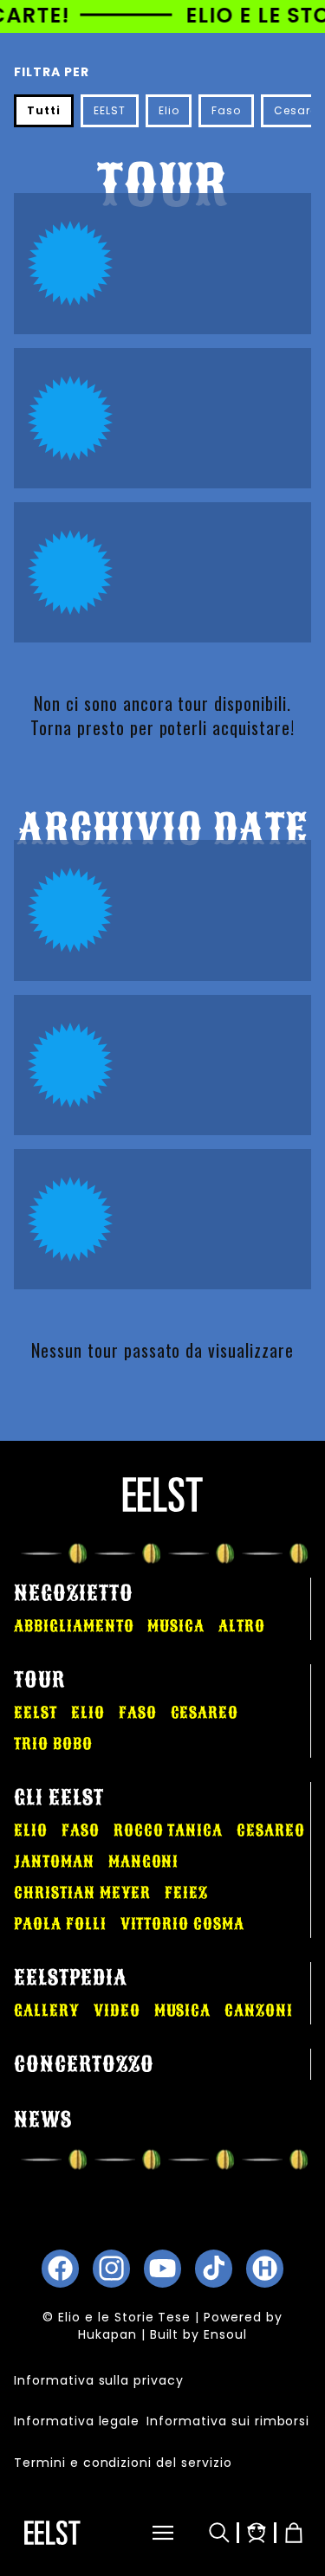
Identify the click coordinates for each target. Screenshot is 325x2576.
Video (117, 2011)
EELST (110, 110)
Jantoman (54, 1862)
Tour (39, 1680)
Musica (176, 1626)
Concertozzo (84, 2064)
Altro (242, 1626)
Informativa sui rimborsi (228, 2421)
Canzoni (259, 2011)
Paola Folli (60, 1924)
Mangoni (144, 1862)
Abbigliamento (74, 1626)
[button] (146, 2533)
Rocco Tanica (169, 1830)
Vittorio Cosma (182, 1924)
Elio (169, 110)
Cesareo (205, 1713)
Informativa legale (77, 2421)
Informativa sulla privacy (99, 2380)
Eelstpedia (71, 1978)
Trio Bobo (53, 1744)
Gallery (47, 2011)
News (43, 2120)
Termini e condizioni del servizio (123, 2463)
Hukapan (107, 2334)
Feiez (186, 1893)
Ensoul (225, 2334)
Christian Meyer (82, 1893)
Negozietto (74, 1593)
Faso (226, 110)
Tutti (44, 110)
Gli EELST (59, 1798)
